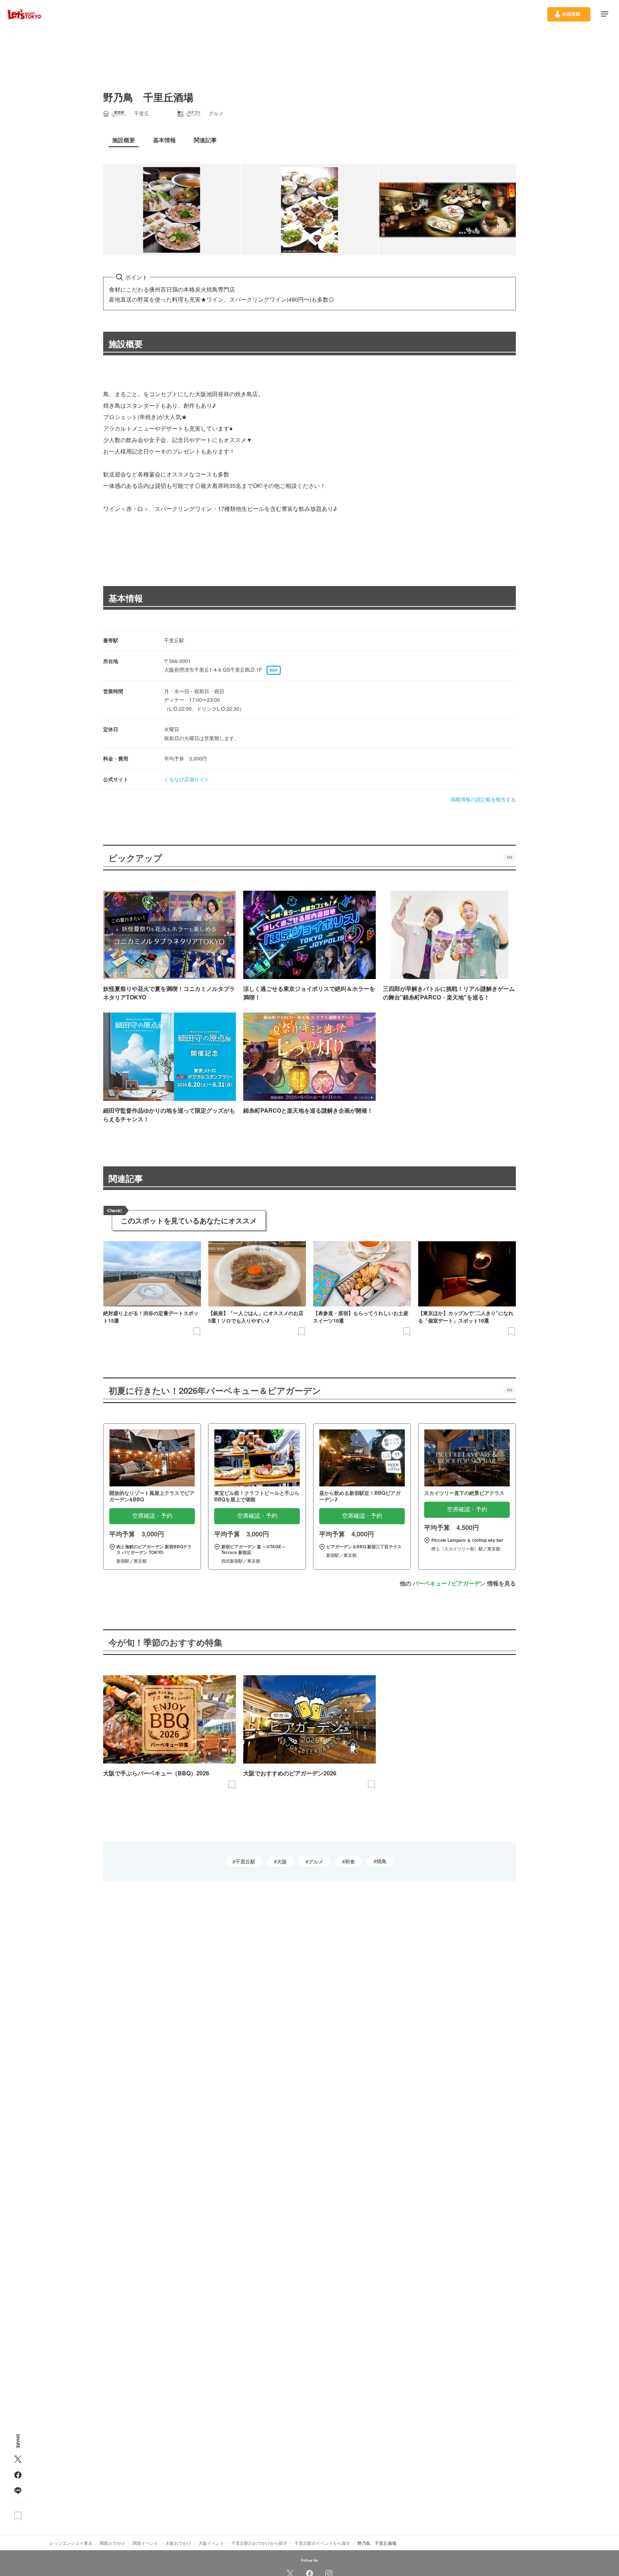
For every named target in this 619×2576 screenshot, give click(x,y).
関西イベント (145, 2543)
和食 (350, 1861)
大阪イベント (211, 2543)
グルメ (316, 1861)
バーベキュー (430, 1583)
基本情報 (126, 598)
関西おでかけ (112, 2543)
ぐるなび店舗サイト (187, 779)
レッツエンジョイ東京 (71, 2543)
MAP (274, 670)
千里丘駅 (245, 1861)
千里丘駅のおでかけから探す (259, 2543)
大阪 (282, 1861)
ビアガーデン (469, 1583)
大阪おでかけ (178, 2543)
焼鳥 (382, 1861)
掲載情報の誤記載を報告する (483, 799)
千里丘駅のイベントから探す (322, 2543)
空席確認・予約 (152, 1516)
